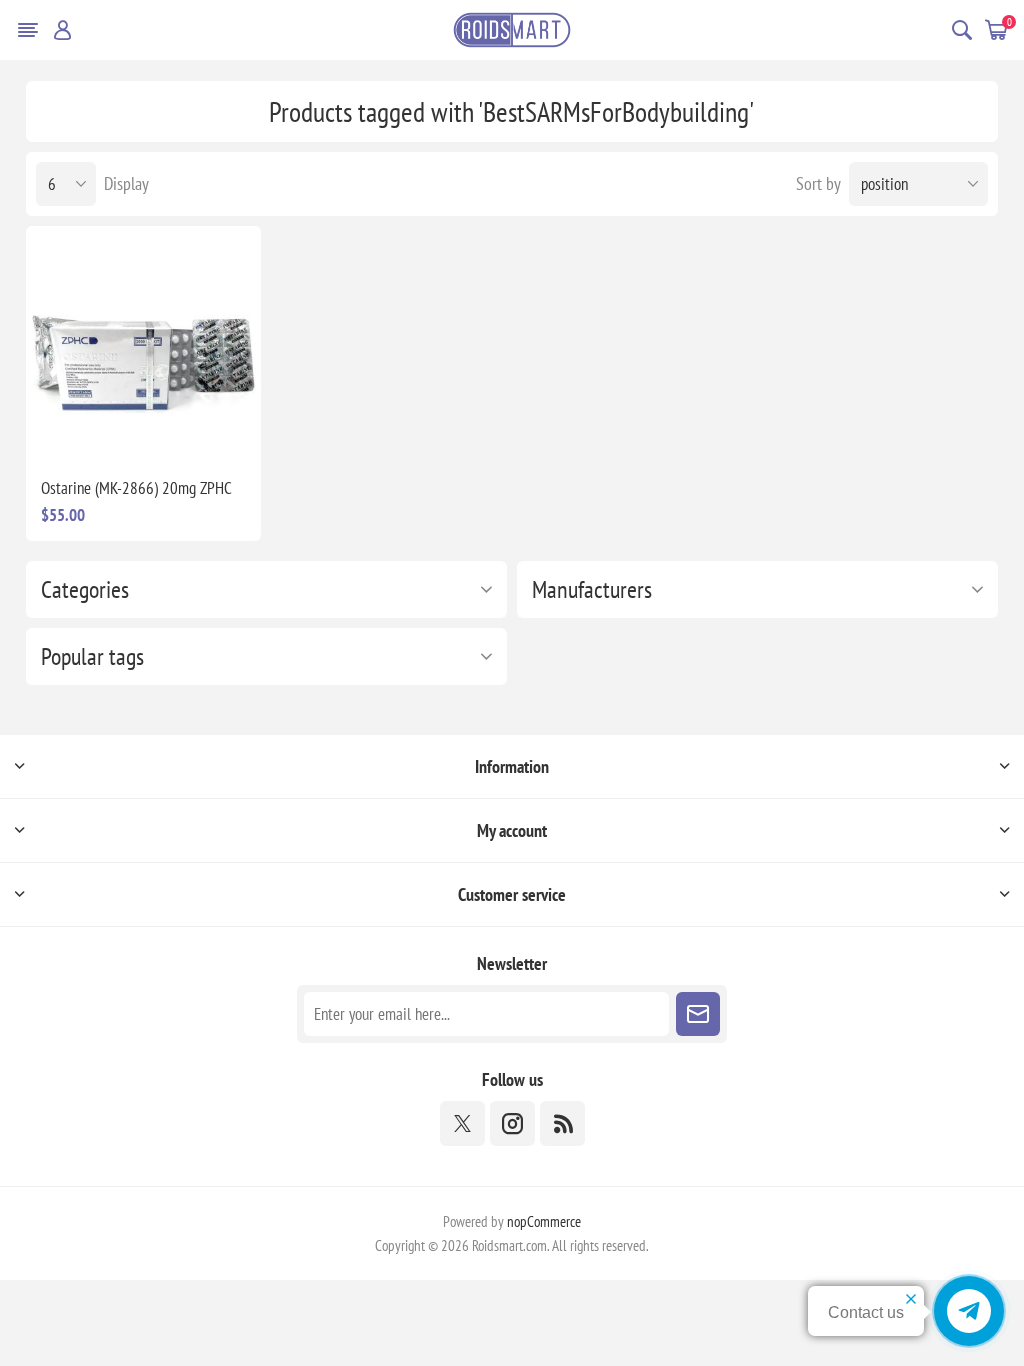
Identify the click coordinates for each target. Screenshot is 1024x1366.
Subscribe (698, 1014)
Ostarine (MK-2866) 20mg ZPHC (136, 488)
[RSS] (562, 1123)
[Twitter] (462, 1123)
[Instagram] (512, 1123)
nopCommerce (544, 1221)
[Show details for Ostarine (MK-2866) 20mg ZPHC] (144, 344)
